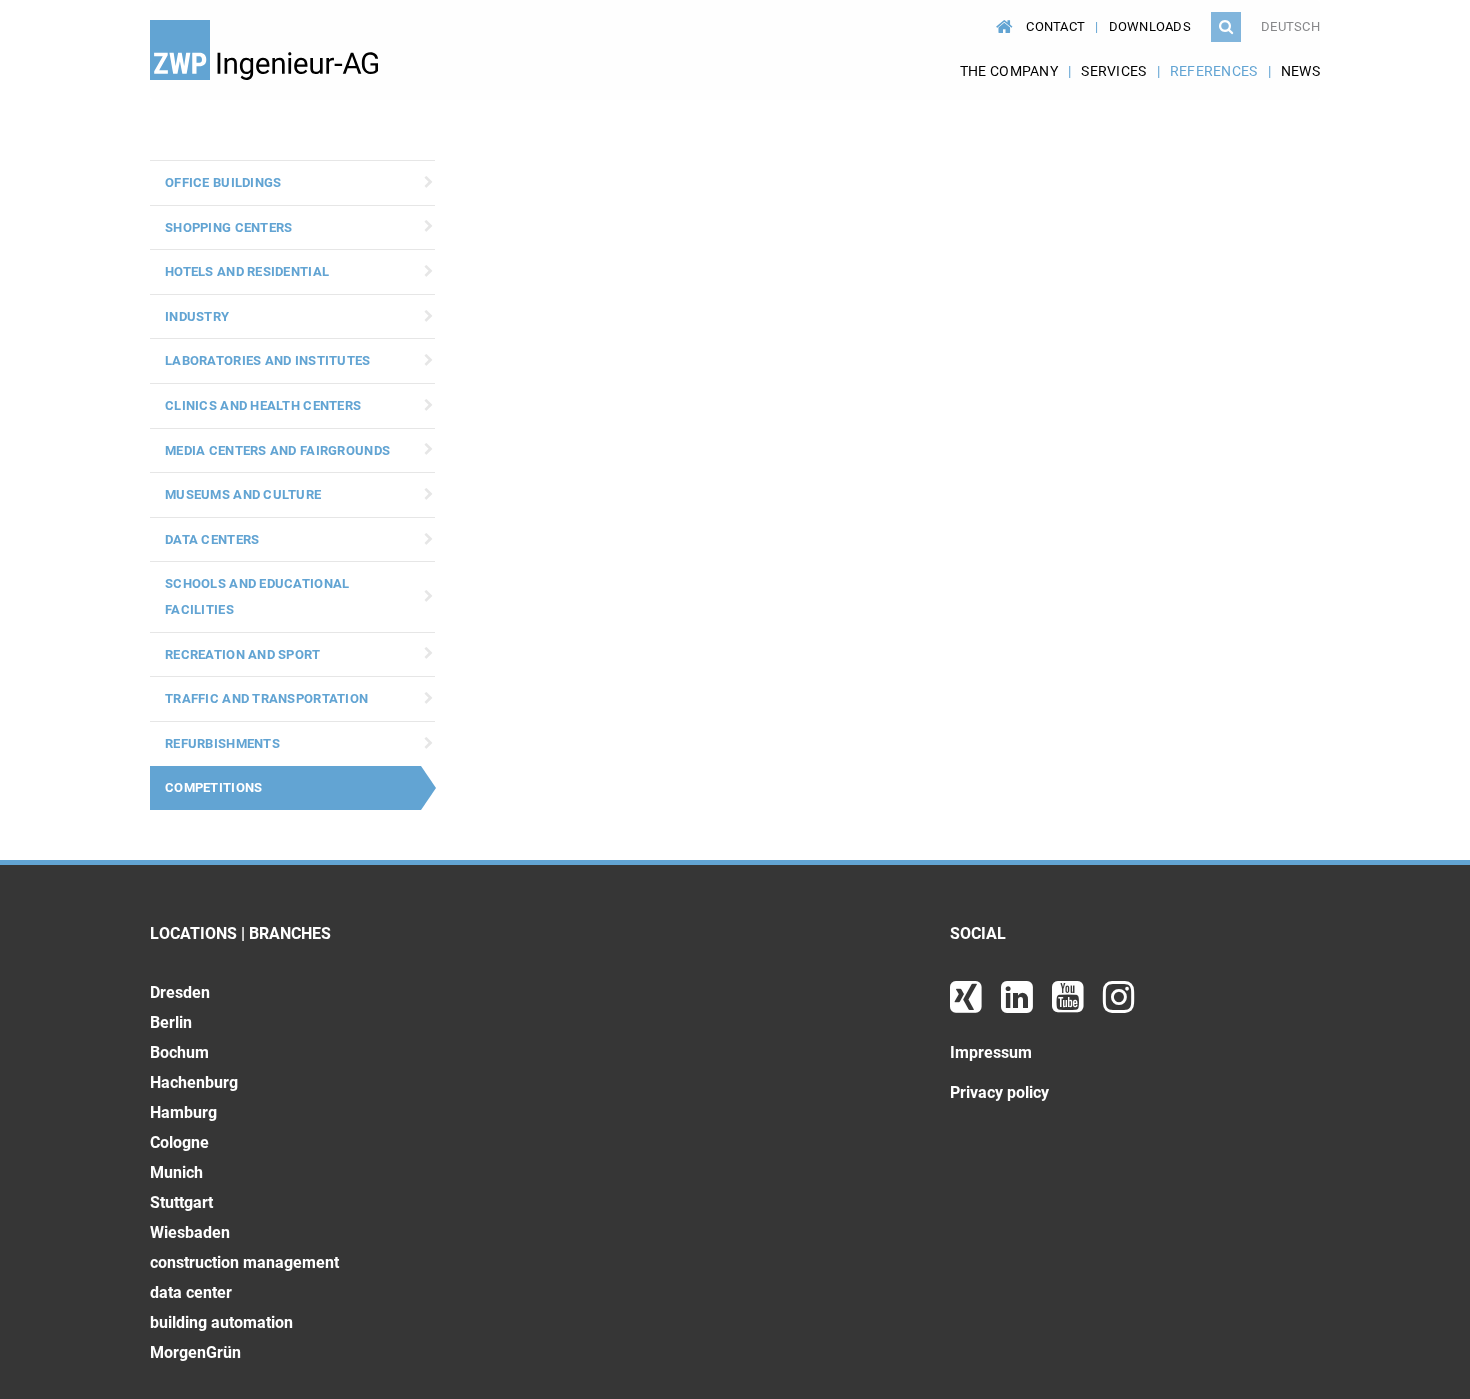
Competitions (213, 787)
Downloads (1150, 26)
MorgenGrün (195, 1352)
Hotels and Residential (247, 271)
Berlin (171, 1022)
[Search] (1226, 27)
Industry (197, 316)
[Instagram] (1119, 1004)
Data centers (212, 539)
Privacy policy (999, 1092)
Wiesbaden (190, 1232)
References (1214, 71)
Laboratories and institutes (268, 360)
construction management (244, 1262)
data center (191, 1292)
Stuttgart (181, 1202)
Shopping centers (228, 227)
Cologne (179, 1142)
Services (1113, 71)
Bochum (179, 1052)
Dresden (180, 992)
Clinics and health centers (263, 405)
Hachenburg (194, 1082)
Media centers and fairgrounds (277, 450)
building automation (221, 1322)
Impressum (991, 1052)
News (1300, 71)
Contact (1055, 26)
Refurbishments (222, 743)
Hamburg (183, 1112)
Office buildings (223, 182)
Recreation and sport (243, 654)
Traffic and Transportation (266, 698)
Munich (176, 1172)
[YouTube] (1070, 1004)
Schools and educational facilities (257, 596)
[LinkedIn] (1019, 1004)
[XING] (968, 1004)
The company (1009, 71)
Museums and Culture (243, 494)
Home (1001, 17)
